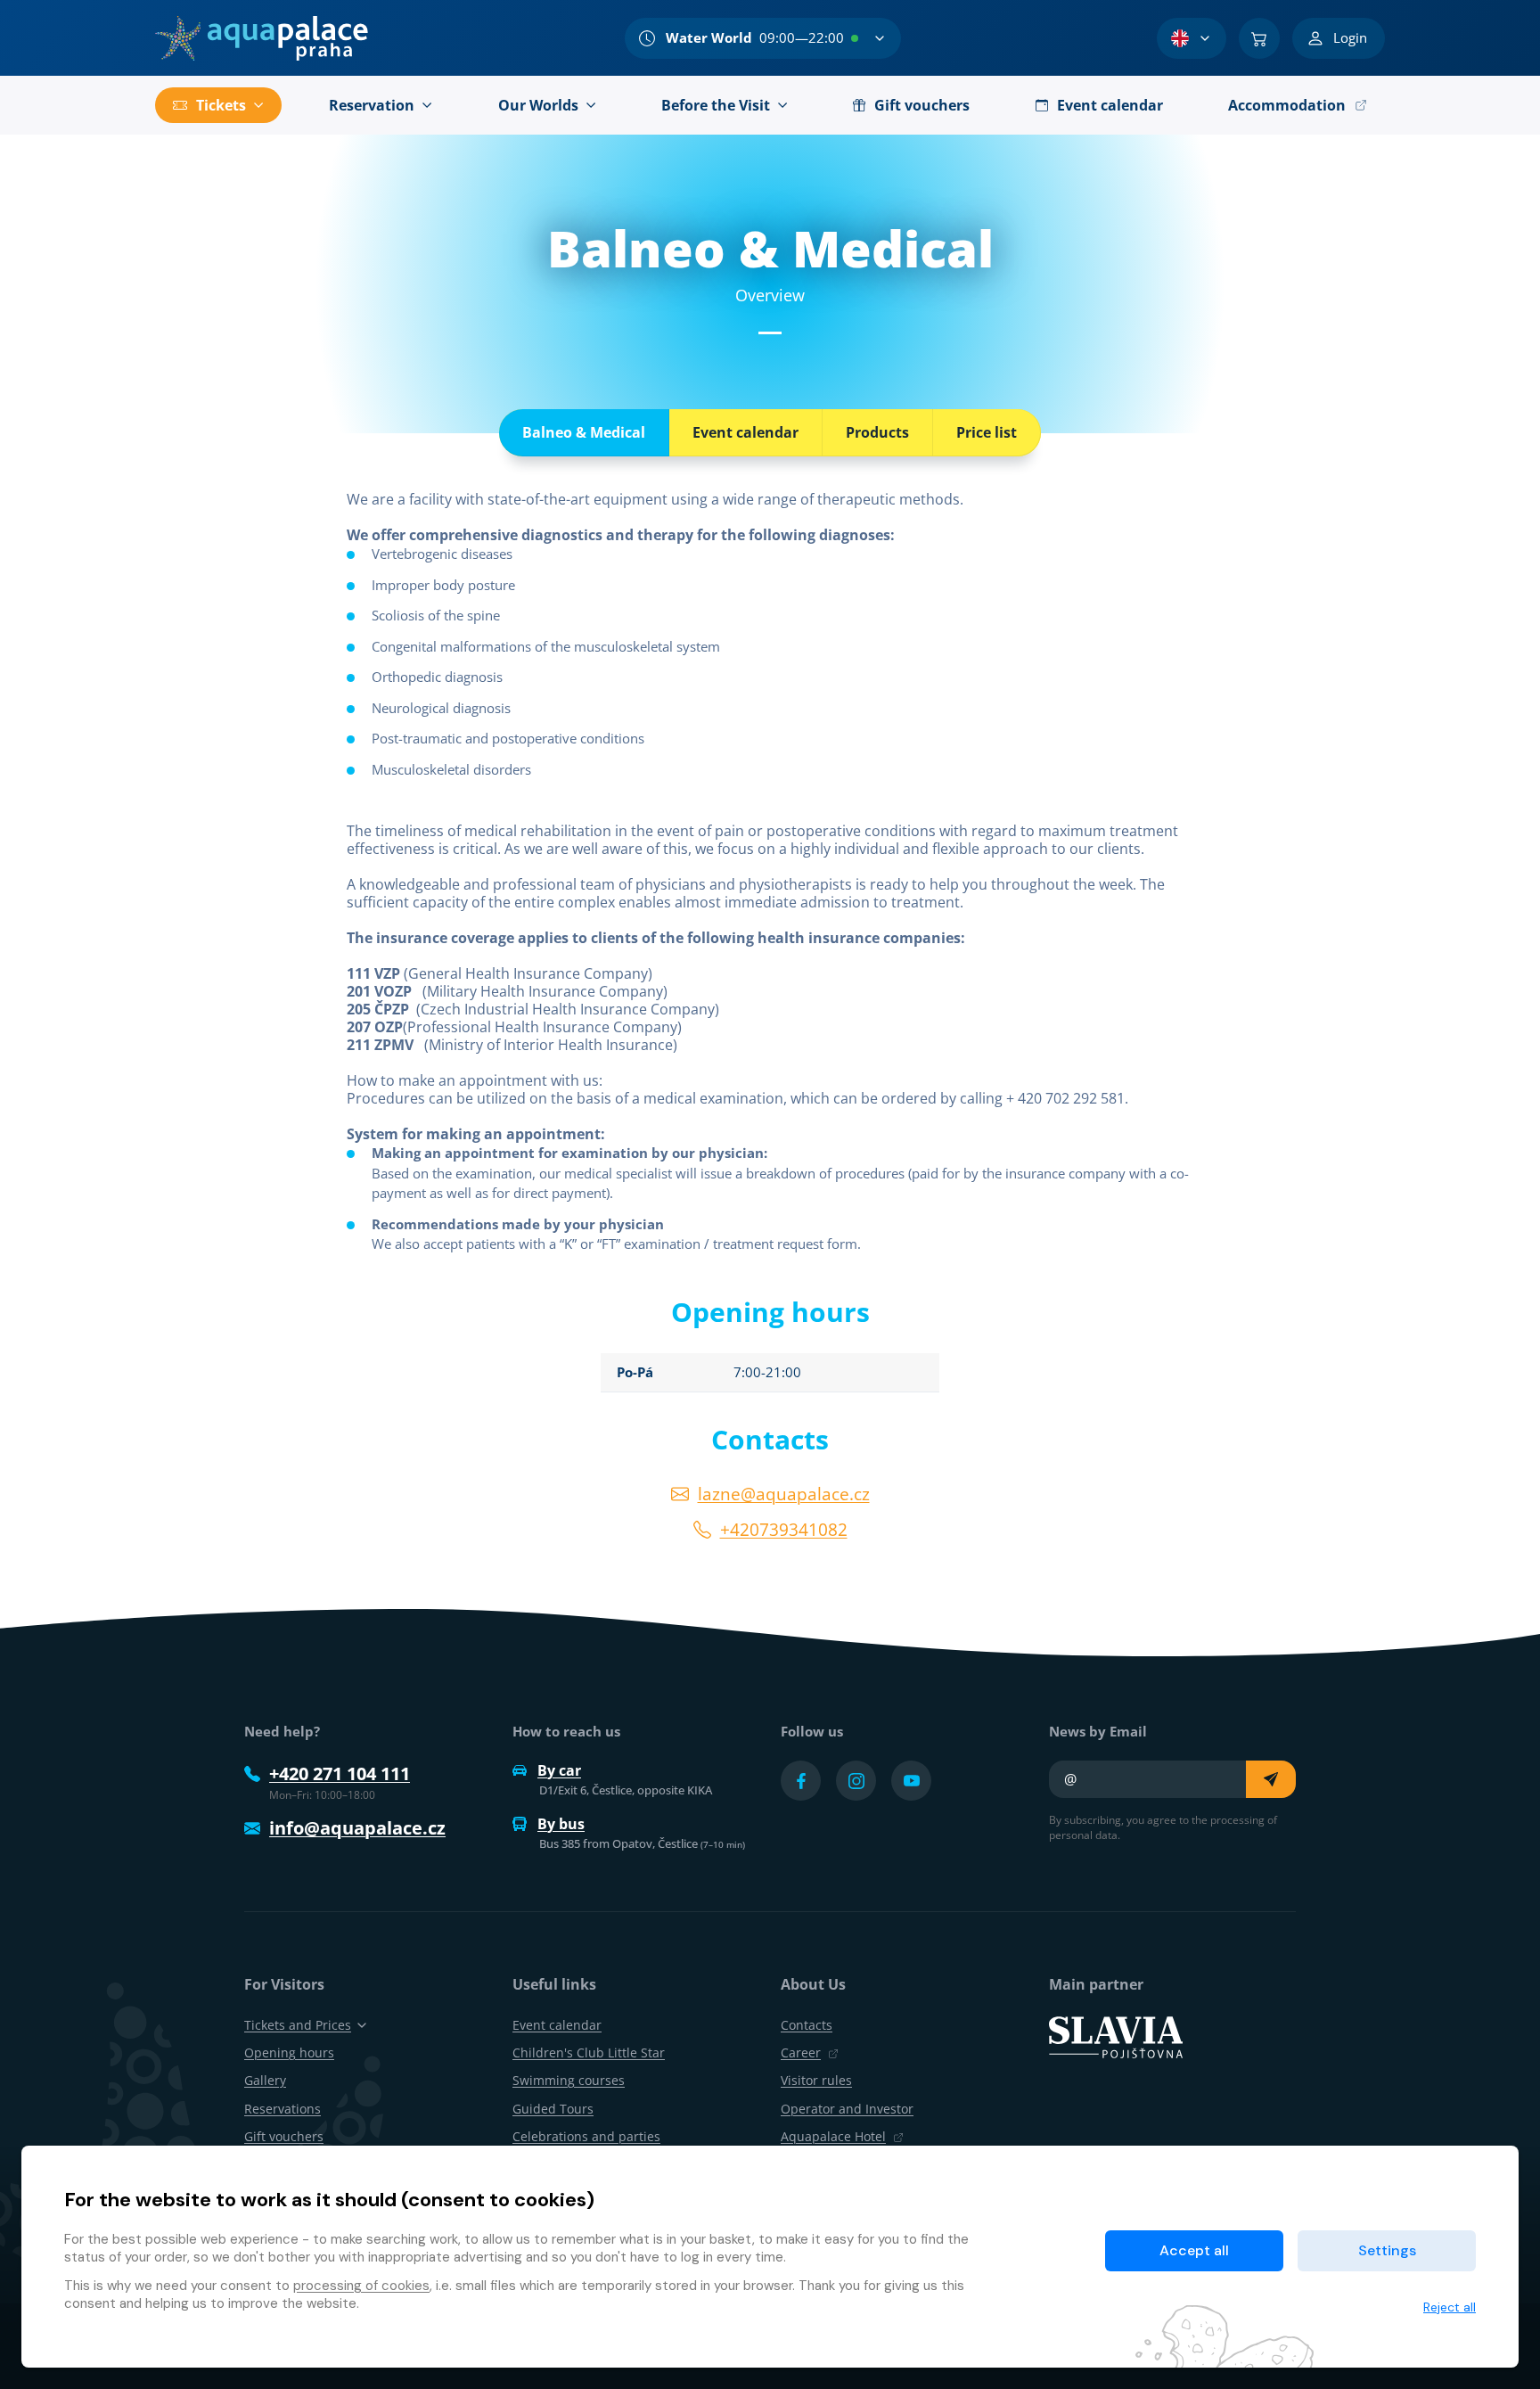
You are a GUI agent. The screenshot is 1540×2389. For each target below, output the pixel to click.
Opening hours (289, 2052)
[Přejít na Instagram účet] (856, 1781)
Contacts (807, 2025)
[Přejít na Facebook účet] (801, 1781)
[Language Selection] (1192, 38)
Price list (987, 432)
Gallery (265, 2080)
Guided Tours (553, 2109)
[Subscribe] (1271, 1779)
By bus (561, 1824)
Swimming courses (569, 2080)
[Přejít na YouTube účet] (911, 1781)
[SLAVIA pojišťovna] (1116, 2036)
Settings (1387, 2250)
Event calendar (745, 432)
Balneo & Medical (584, 432)
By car (559, 1770)
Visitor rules (816, 2080)
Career (801, 2052)
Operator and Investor (847, 2109)
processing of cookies (361, 2286)
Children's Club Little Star (589, 2052)
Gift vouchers (284, 2136)
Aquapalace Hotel (833, 2136)
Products (877, 432)
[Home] (262, 38)
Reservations (283, 2109)
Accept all (1194, 2250)
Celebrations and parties (586, 2136)
